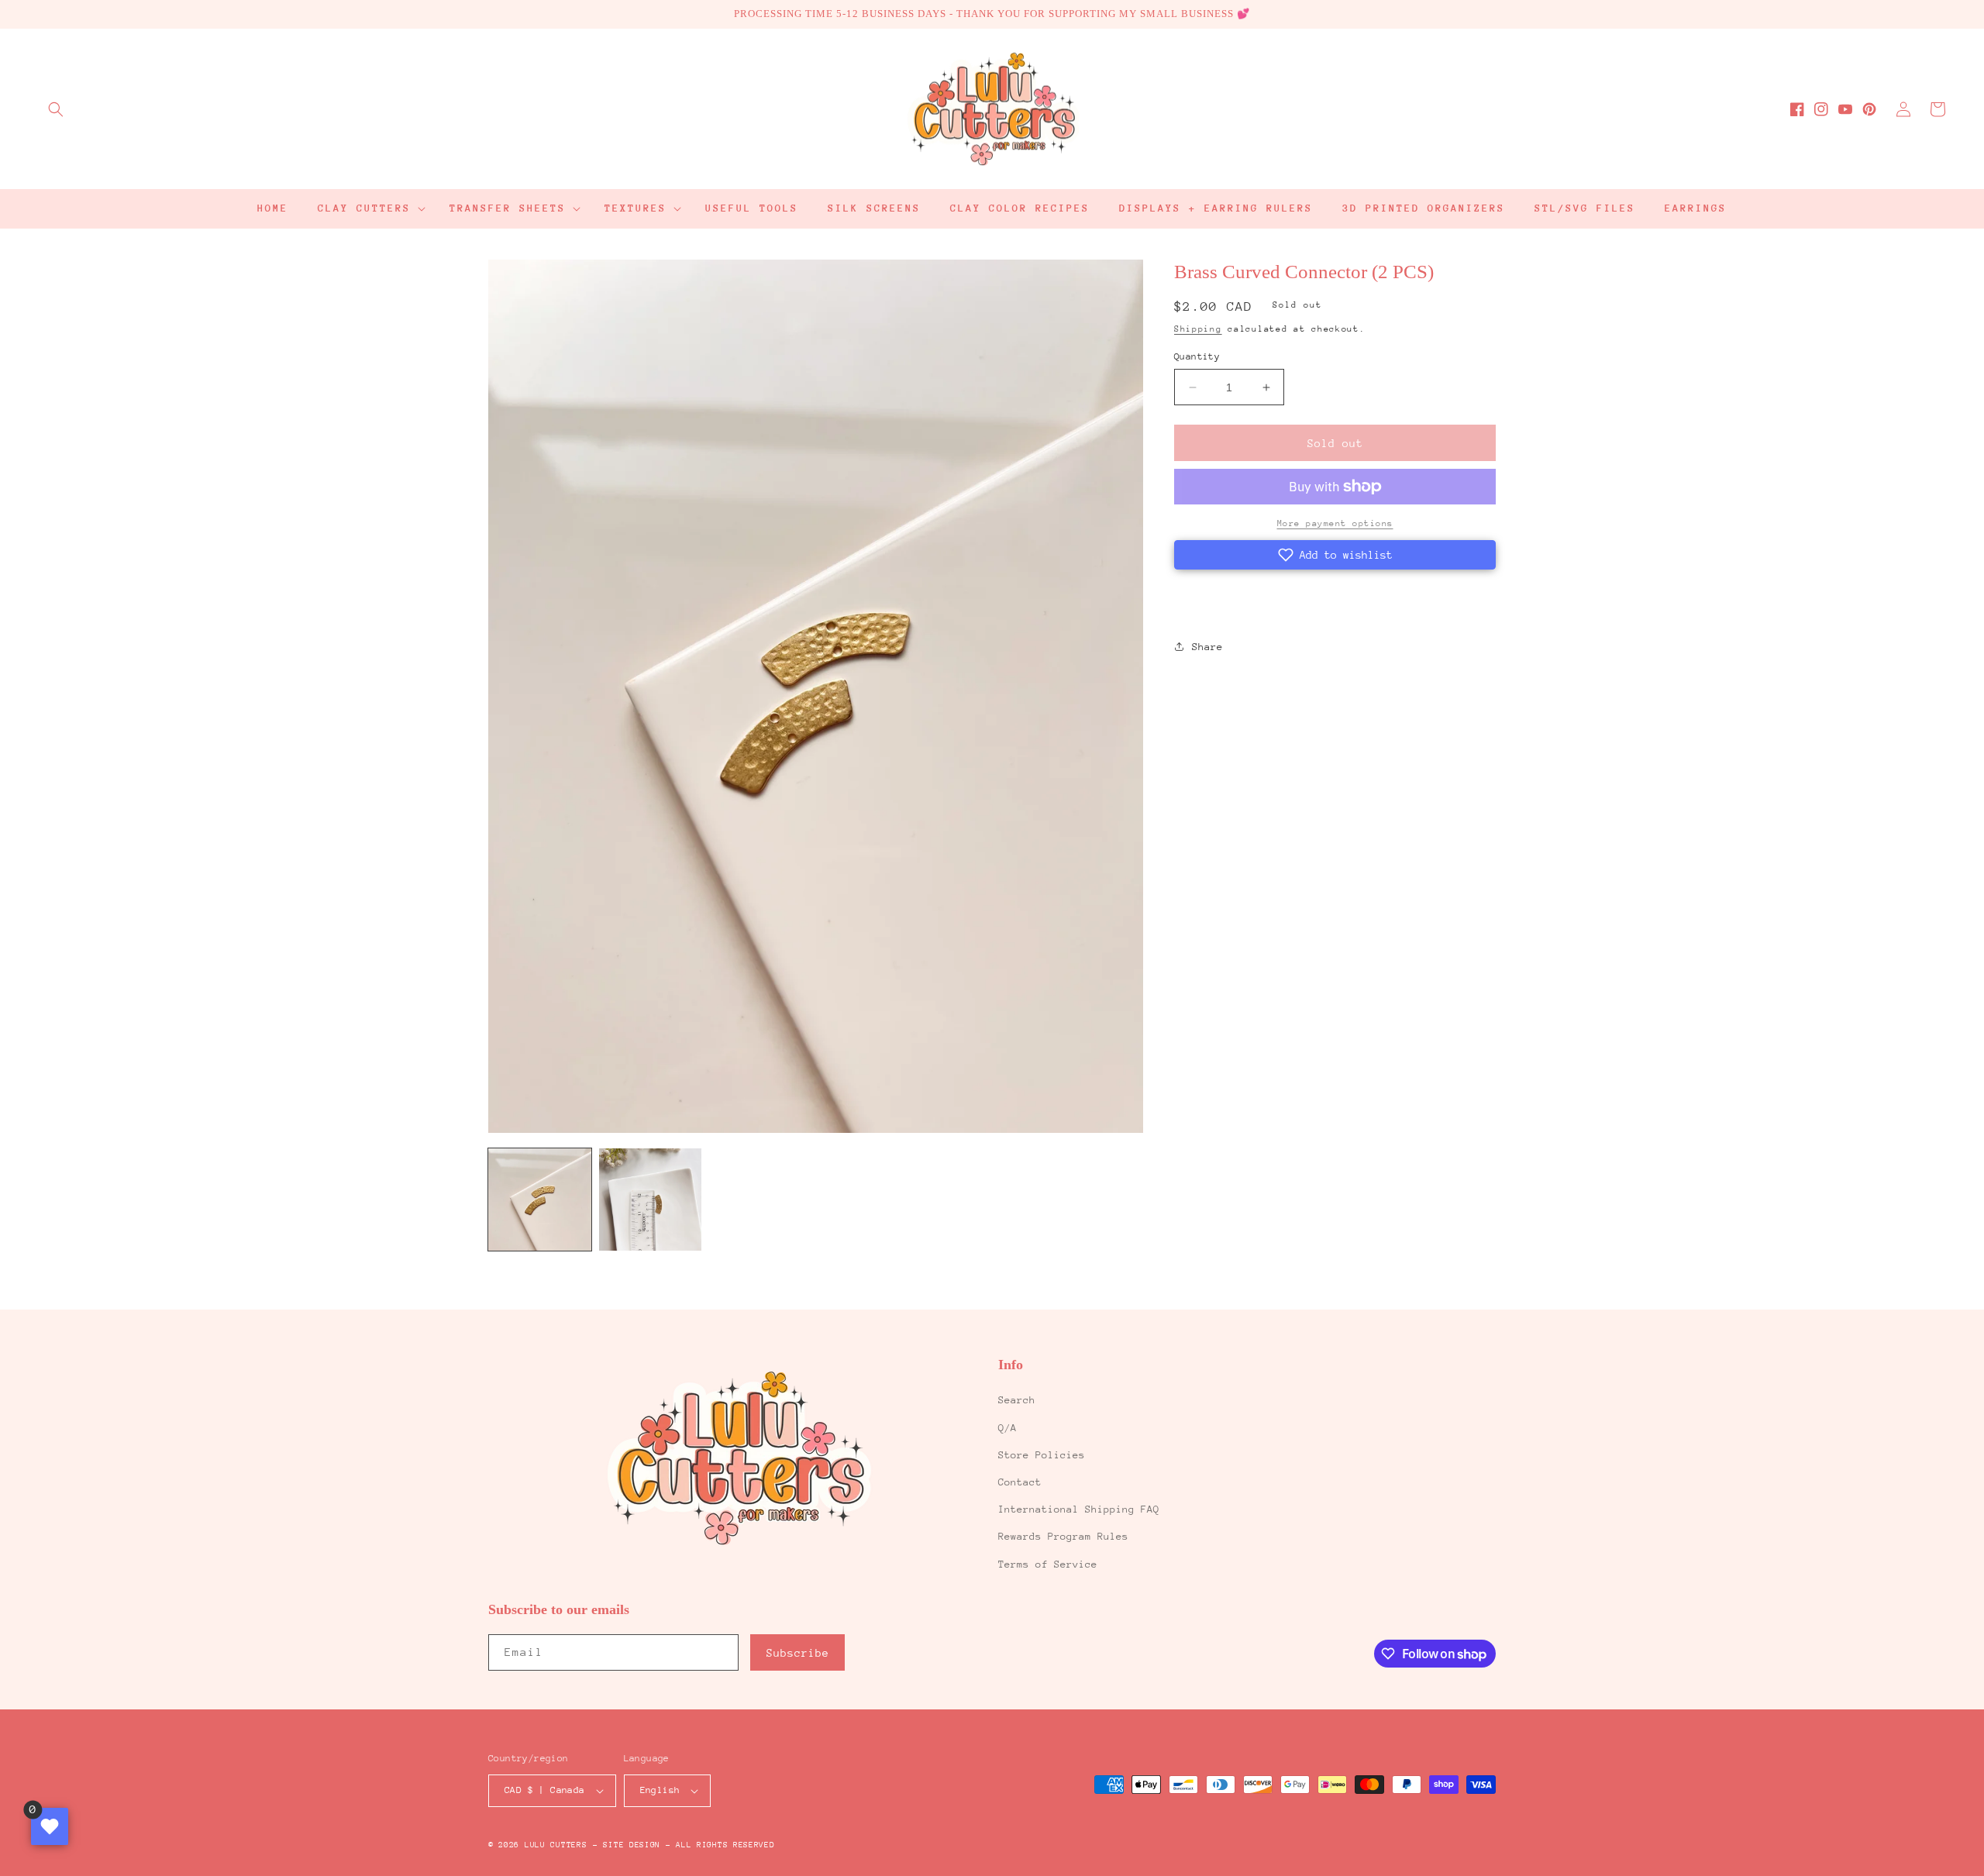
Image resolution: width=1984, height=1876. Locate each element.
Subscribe (798, 1653)
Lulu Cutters (556, 1845)
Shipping (1198, 329)
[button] (56, 109)
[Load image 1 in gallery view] (540, 1200)
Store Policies (1042, 1455)
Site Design (632, 1845)
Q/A (1007, 1428)
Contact (1020, 1482)
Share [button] (1207, 647)
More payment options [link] (1335, 523)
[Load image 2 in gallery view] (651, 1200)
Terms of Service (1048, 1564)
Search (1017, 1400)
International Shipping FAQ (1079, 1509)
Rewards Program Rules (1063, 1536)
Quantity (1197, 356)
